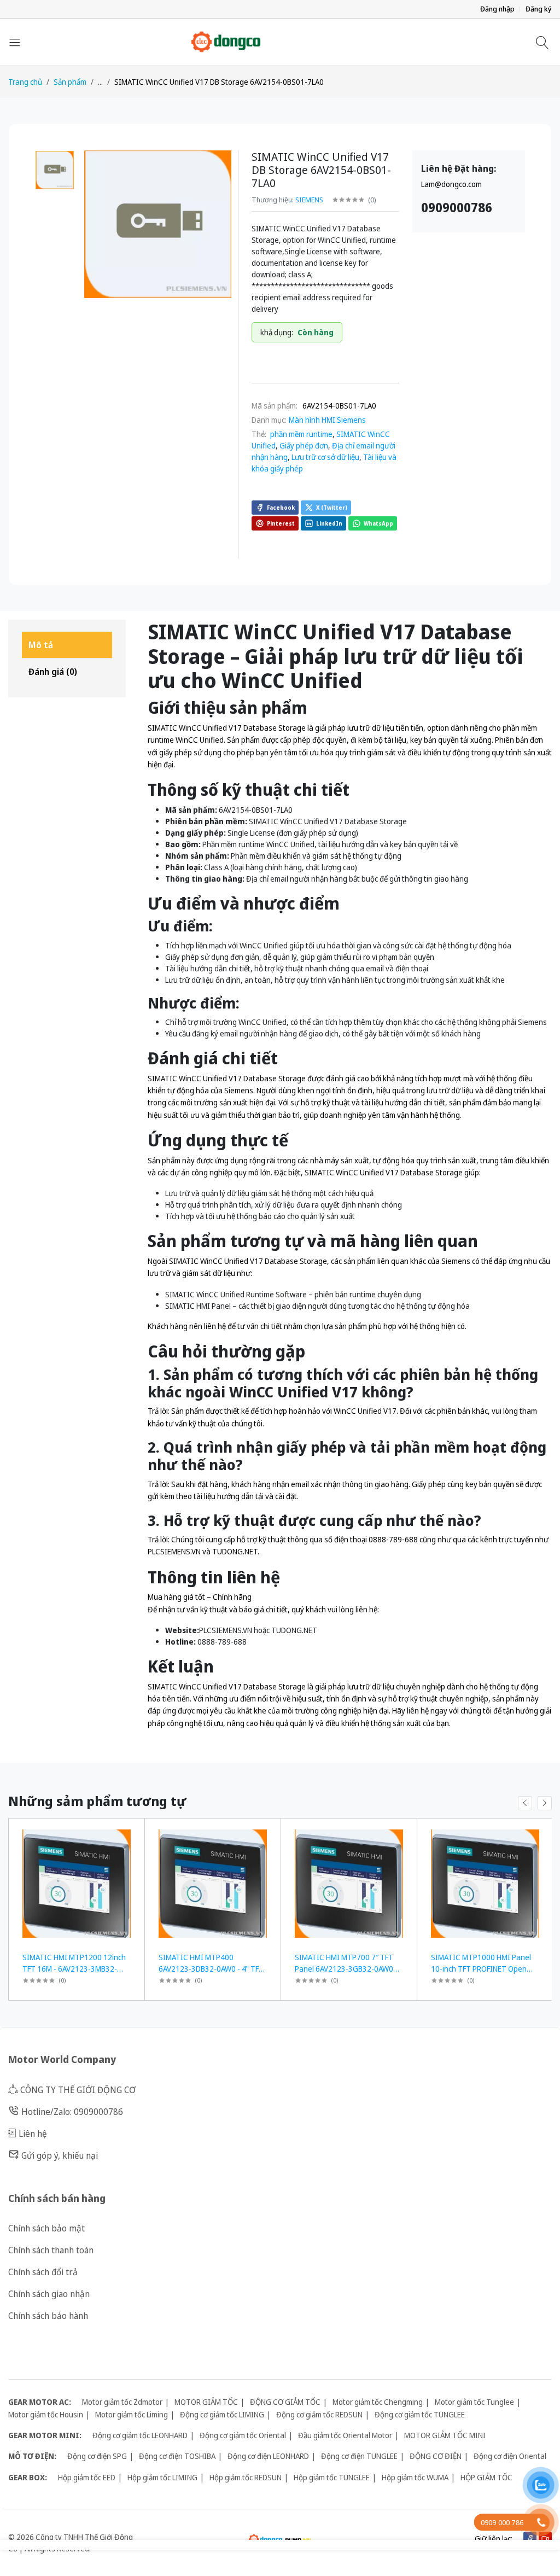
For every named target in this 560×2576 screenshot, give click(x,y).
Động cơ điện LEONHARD (268, 2456)
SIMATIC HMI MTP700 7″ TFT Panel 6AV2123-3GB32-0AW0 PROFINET (344, 1969)
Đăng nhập (497, 9)
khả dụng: (277, 332)
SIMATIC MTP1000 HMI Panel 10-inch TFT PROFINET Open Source (481, 1969)
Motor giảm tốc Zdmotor (122, 2402)
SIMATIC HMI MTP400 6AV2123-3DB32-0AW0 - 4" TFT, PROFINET (212, 1969)
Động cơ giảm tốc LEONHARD (140, 2435)
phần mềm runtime (301, 434)
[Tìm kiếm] (544, 42)
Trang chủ (25, 82)
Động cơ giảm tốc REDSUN (319, 2414)
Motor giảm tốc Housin (46, 2414)
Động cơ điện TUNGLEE (359, 2456)
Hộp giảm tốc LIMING (162, 2477)
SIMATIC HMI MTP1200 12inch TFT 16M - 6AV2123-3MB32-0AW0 (74, 1969)
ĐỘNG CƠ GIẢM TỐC (285, 2402)
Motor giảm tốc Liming (132, 2414)
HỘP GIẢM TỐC (486, 2477)
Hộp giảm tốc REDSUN (246, 2477)
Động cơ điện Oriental (510, 2456)
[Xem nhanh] (132, 1834)
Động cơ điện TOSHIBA (177, 2456)
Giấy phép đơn (304, 445)
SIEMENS (309, 200)
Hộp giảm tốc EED (87, 2477)
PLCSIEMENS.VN (226, 1630)
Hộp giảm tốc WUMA (415, 2477)
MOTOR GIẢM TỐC (206, 2402)
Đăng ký (539, 9)
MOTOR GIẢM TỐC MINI (445, 2435)
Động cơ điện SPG (97, 2456)
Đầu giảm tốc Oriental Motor (345, 2435)
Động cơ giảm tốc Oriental (243, 2435)
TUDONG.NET (294, 1630)
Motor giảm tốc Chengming (378, 2402)
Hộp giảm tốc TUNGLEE (332, 2477)
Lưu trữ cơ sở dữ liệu (325, 457)
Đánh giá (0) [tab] (53, 672)
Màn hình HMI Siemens (327, 420)
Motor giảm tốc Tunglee (474, 2402)
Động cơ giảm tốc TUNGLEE (420, 2414)
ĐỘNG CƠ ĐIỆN (436, 2456)
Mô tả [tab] (41, 645)
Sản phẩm (70, 82)
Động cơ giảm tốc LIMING (222, 2414)
